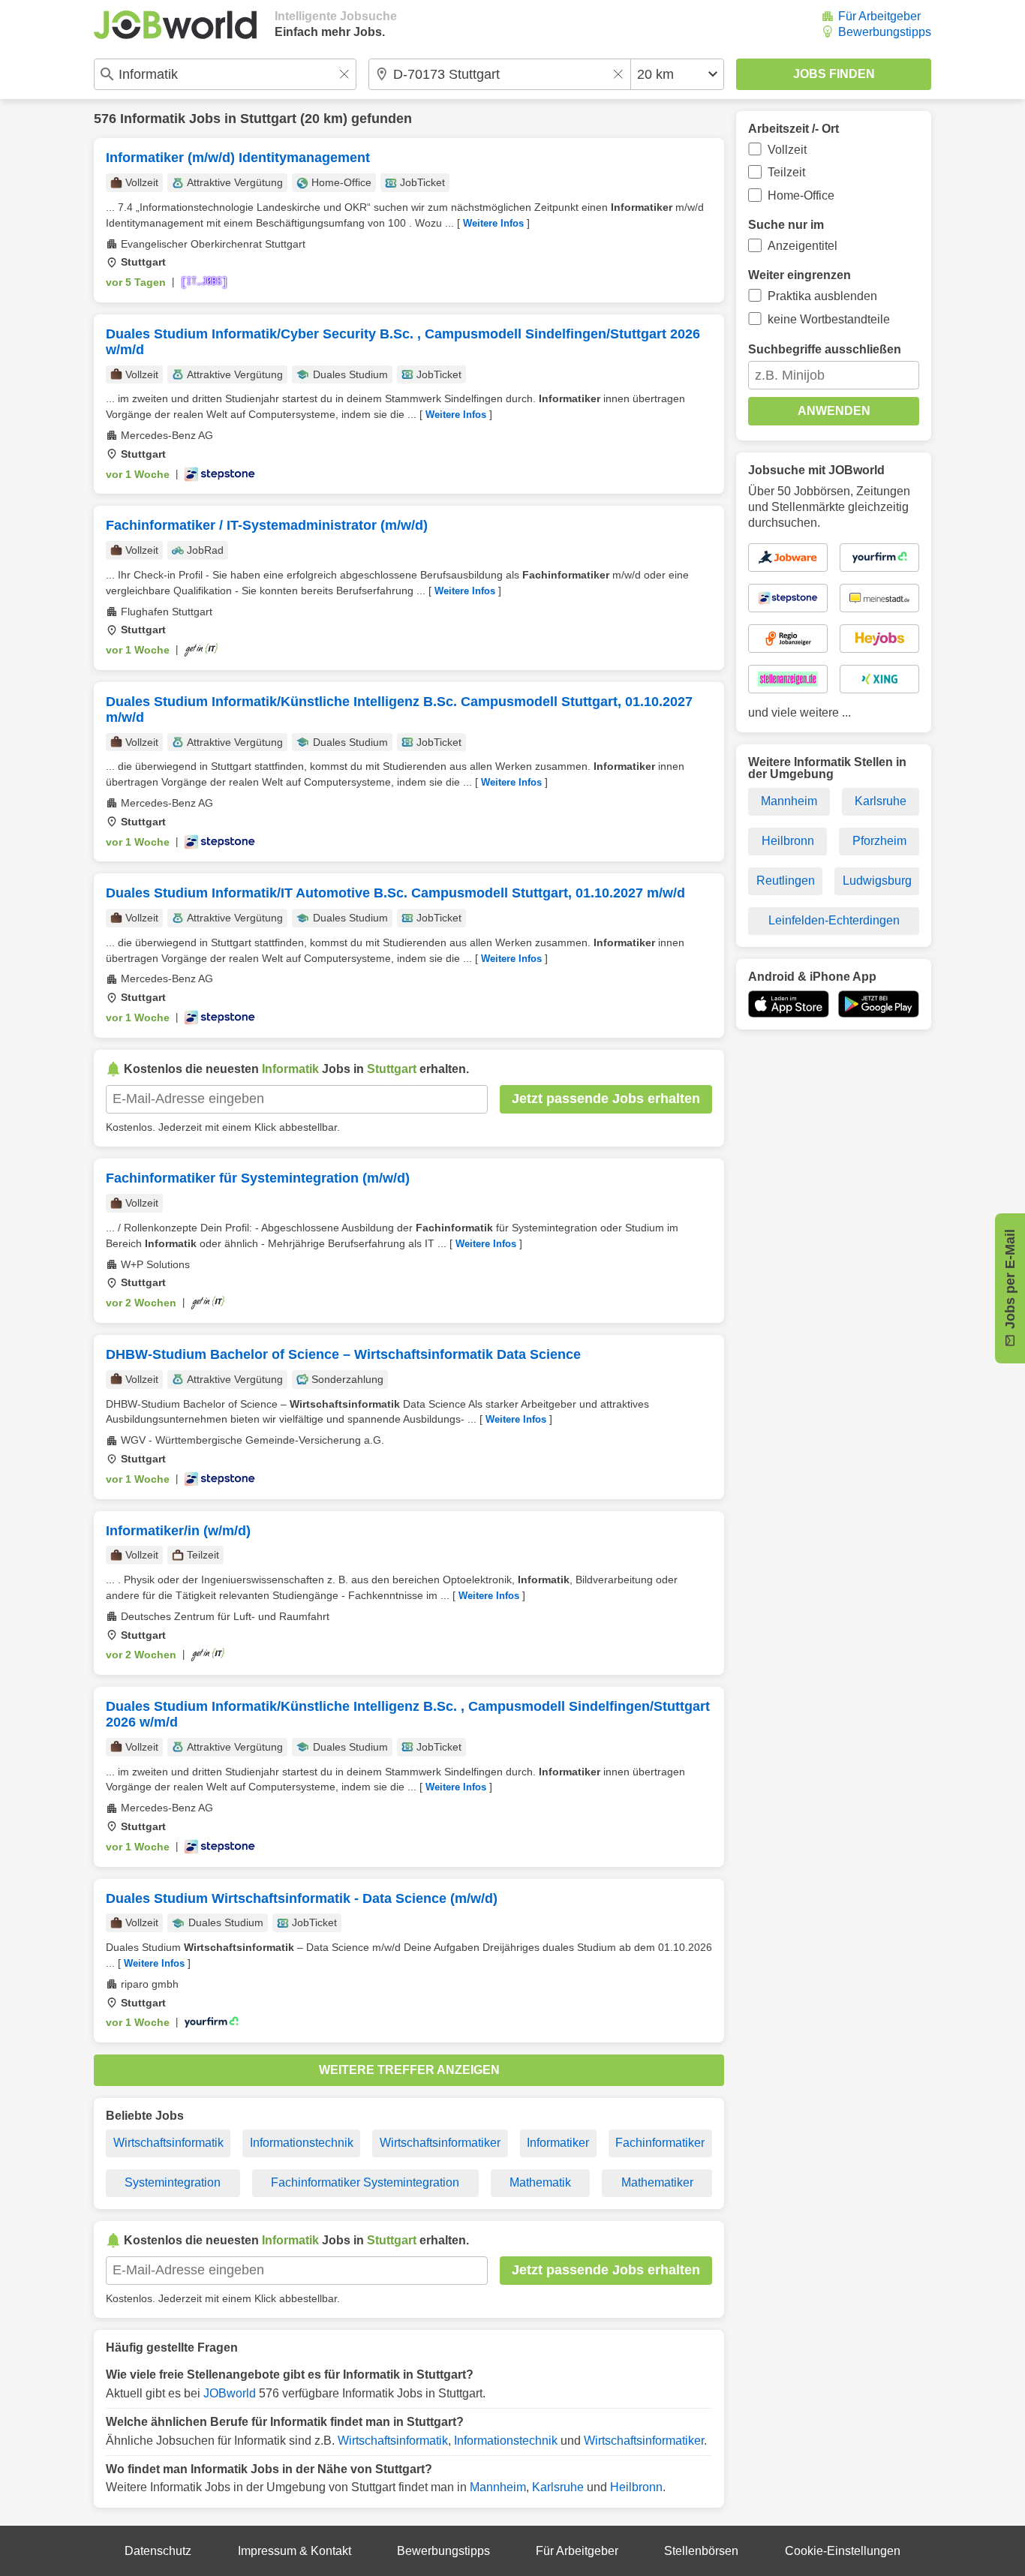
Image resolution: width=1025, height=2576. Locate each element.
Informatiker (558, 2143)
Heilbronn (636, 2487)
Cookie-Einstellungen (843, 2551)
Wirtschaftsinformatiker (440, 2143)
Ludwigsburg (877, 881)
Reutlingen (786, 881)
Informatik (153, 119)
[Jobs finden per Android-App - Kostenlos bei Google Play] (879, 1004)
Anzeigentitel (803, 246)
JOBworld (230, 2393)
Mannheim (498, 2487)
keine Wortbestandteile (829, 319)
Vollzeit (787, 150)
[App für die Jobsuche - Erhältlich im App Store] (789, 1004)
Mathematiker (657, 2182)
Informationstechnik (302, 2143)
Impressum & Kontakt (295, 2551)
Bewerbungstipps (885, 32)
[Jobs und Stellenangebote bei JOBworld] (175, 25)
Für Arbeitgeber (879, 16)
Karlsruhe (558, 2487)
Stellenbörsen (701, 2551)
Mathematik (540, 2182)
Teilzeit (786, 172)
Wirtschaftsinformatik (168, 2143)
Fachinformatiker (660, 2143)
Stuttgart (268, 119)
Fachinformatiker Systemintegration (365, 2182)
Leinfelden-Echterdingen (834, 920)
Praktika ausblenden (822, 296)
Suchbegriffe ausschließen (825, 349)
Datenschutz (158, 2551)
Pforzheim (879, 841)
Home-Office (801, 195)
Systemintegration (173, 2182)
